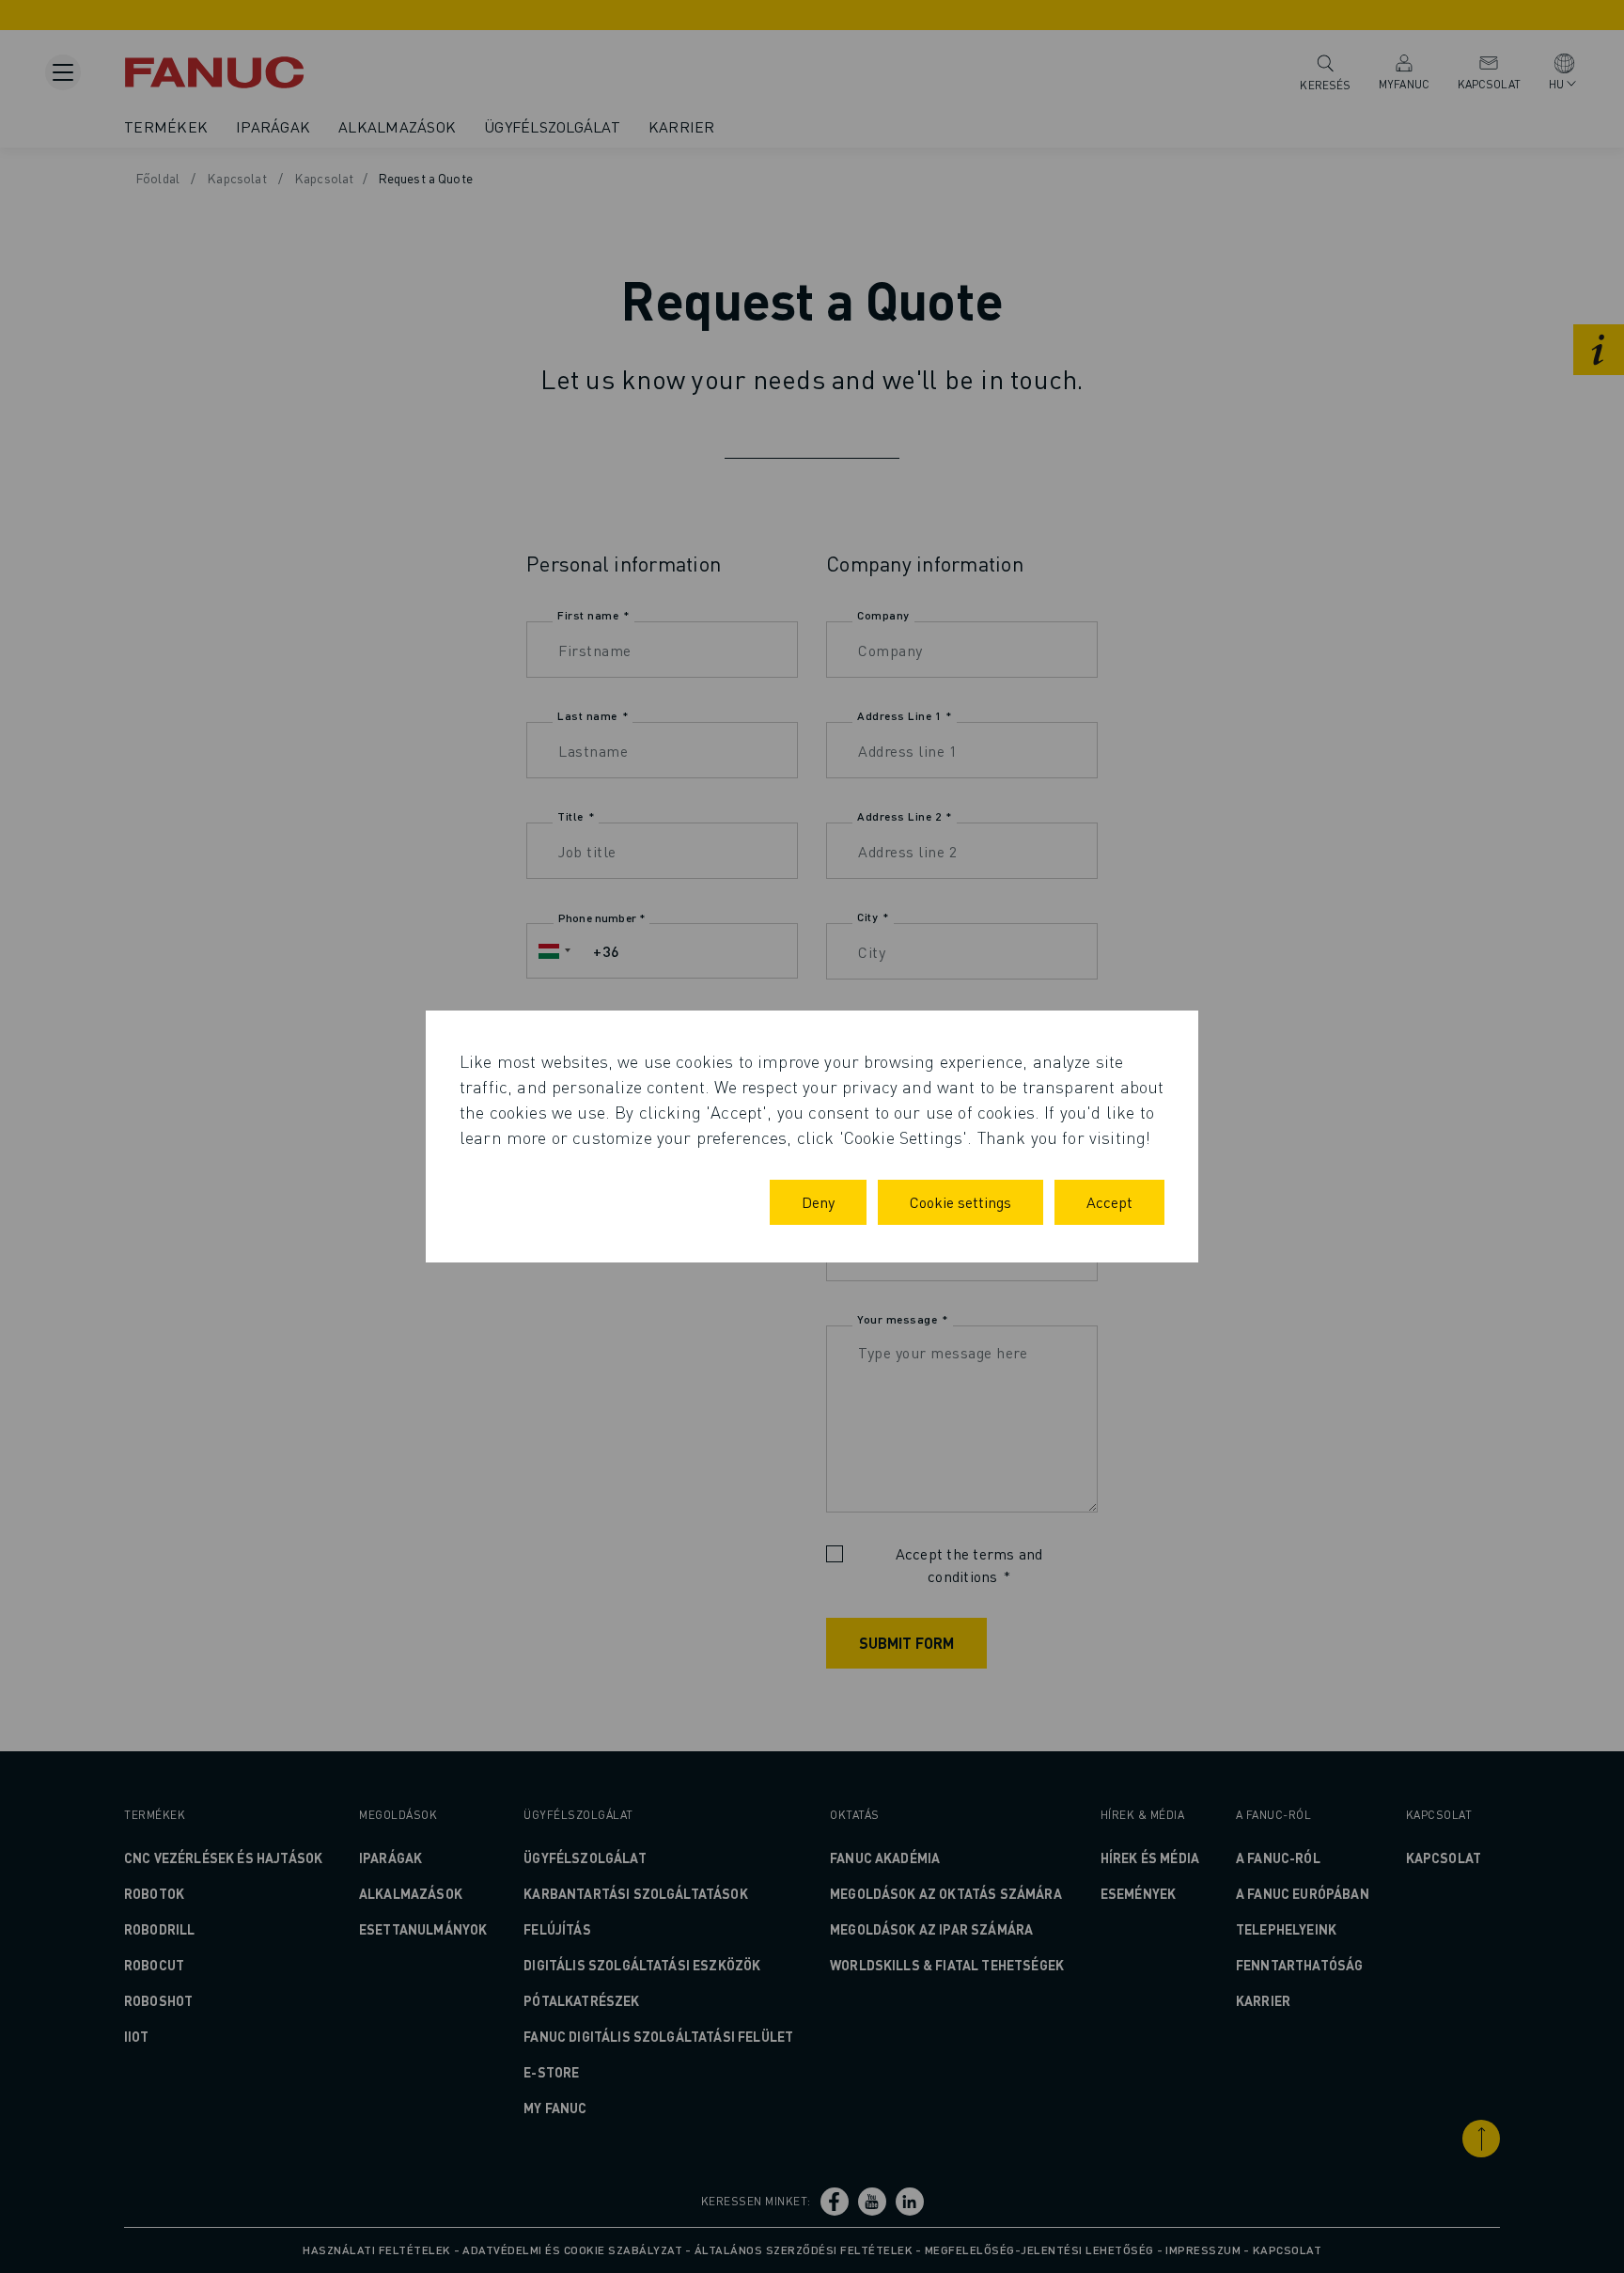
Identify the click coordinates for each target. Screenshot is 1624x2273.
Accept (1109, 1202)
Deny (818, 1202)
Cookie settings (960, 1202)
